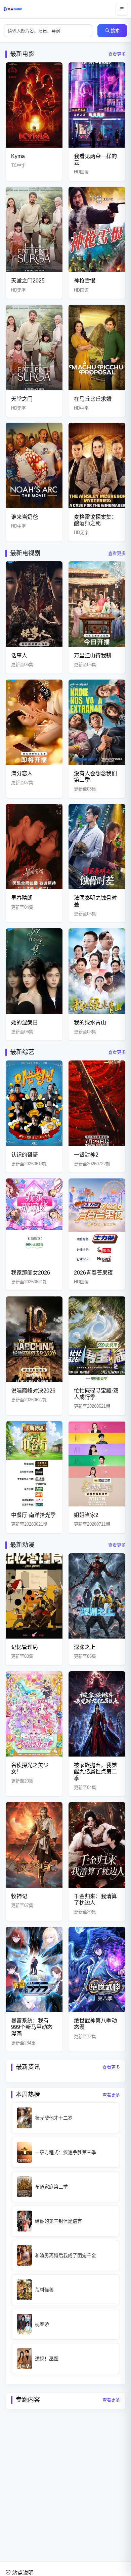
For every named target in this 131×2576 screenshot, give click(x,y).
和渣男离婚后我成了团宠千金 (65, 2255)
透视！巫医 (47, 2359)
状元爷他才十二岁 (54, 2118)
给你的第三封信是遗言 (58, 2221)
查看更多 (117, 54)
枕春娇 (42, 2324)
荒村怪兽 (44, 2290)
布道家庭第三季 (51, 2187)
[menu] (122, 9)
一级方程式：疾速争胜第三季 (65, 2152)
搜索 (115, 31)
